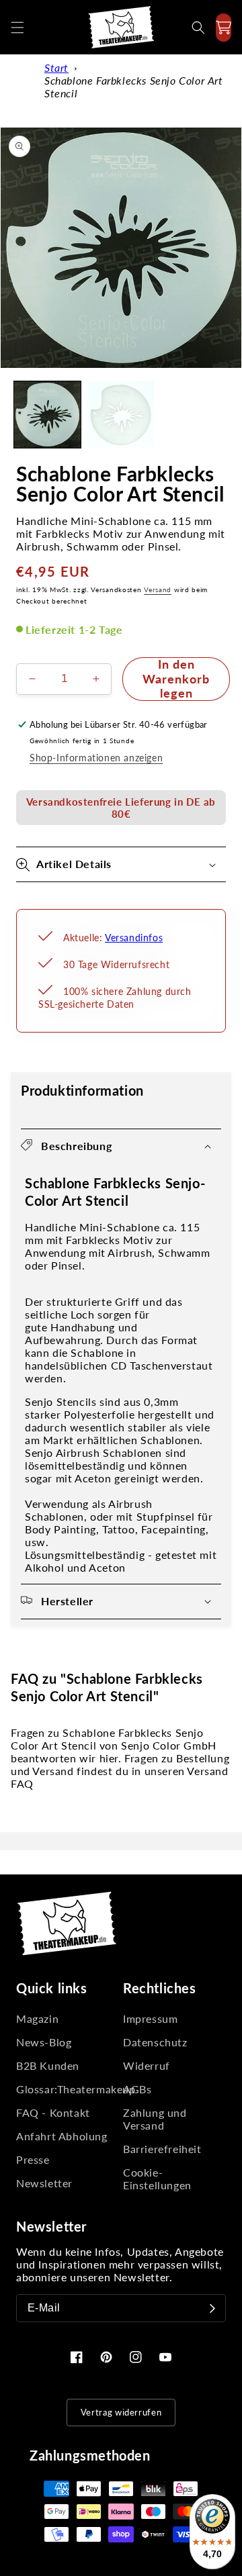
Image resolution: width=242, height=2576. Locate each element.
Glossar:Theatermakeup (68, 2089)
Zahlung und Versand (155, 2119)
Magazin (37, 2018)
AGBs (137, 2089)
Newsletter (44, 2183)
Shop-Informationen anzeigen (96, 758)
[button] (17, 28)
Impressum (150, 2018)
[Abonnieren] (212, 2308)
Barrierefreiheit (162, 2149)
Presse (33, 2159)
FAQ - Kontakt (53, 2112)
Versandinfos (134, 938)
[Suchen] (198, 28)
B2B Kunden (48, 2065)
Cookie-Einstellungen (157, 2179)
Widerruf (147, 2065)
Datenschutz (155, 2042)
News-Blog (44, 2042)
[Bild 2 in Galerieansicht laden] (121, 415)
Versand (158, 589)
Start (56, 67)
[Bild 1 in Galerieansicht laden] (47, 415)
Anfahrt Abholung (62, 2136)
